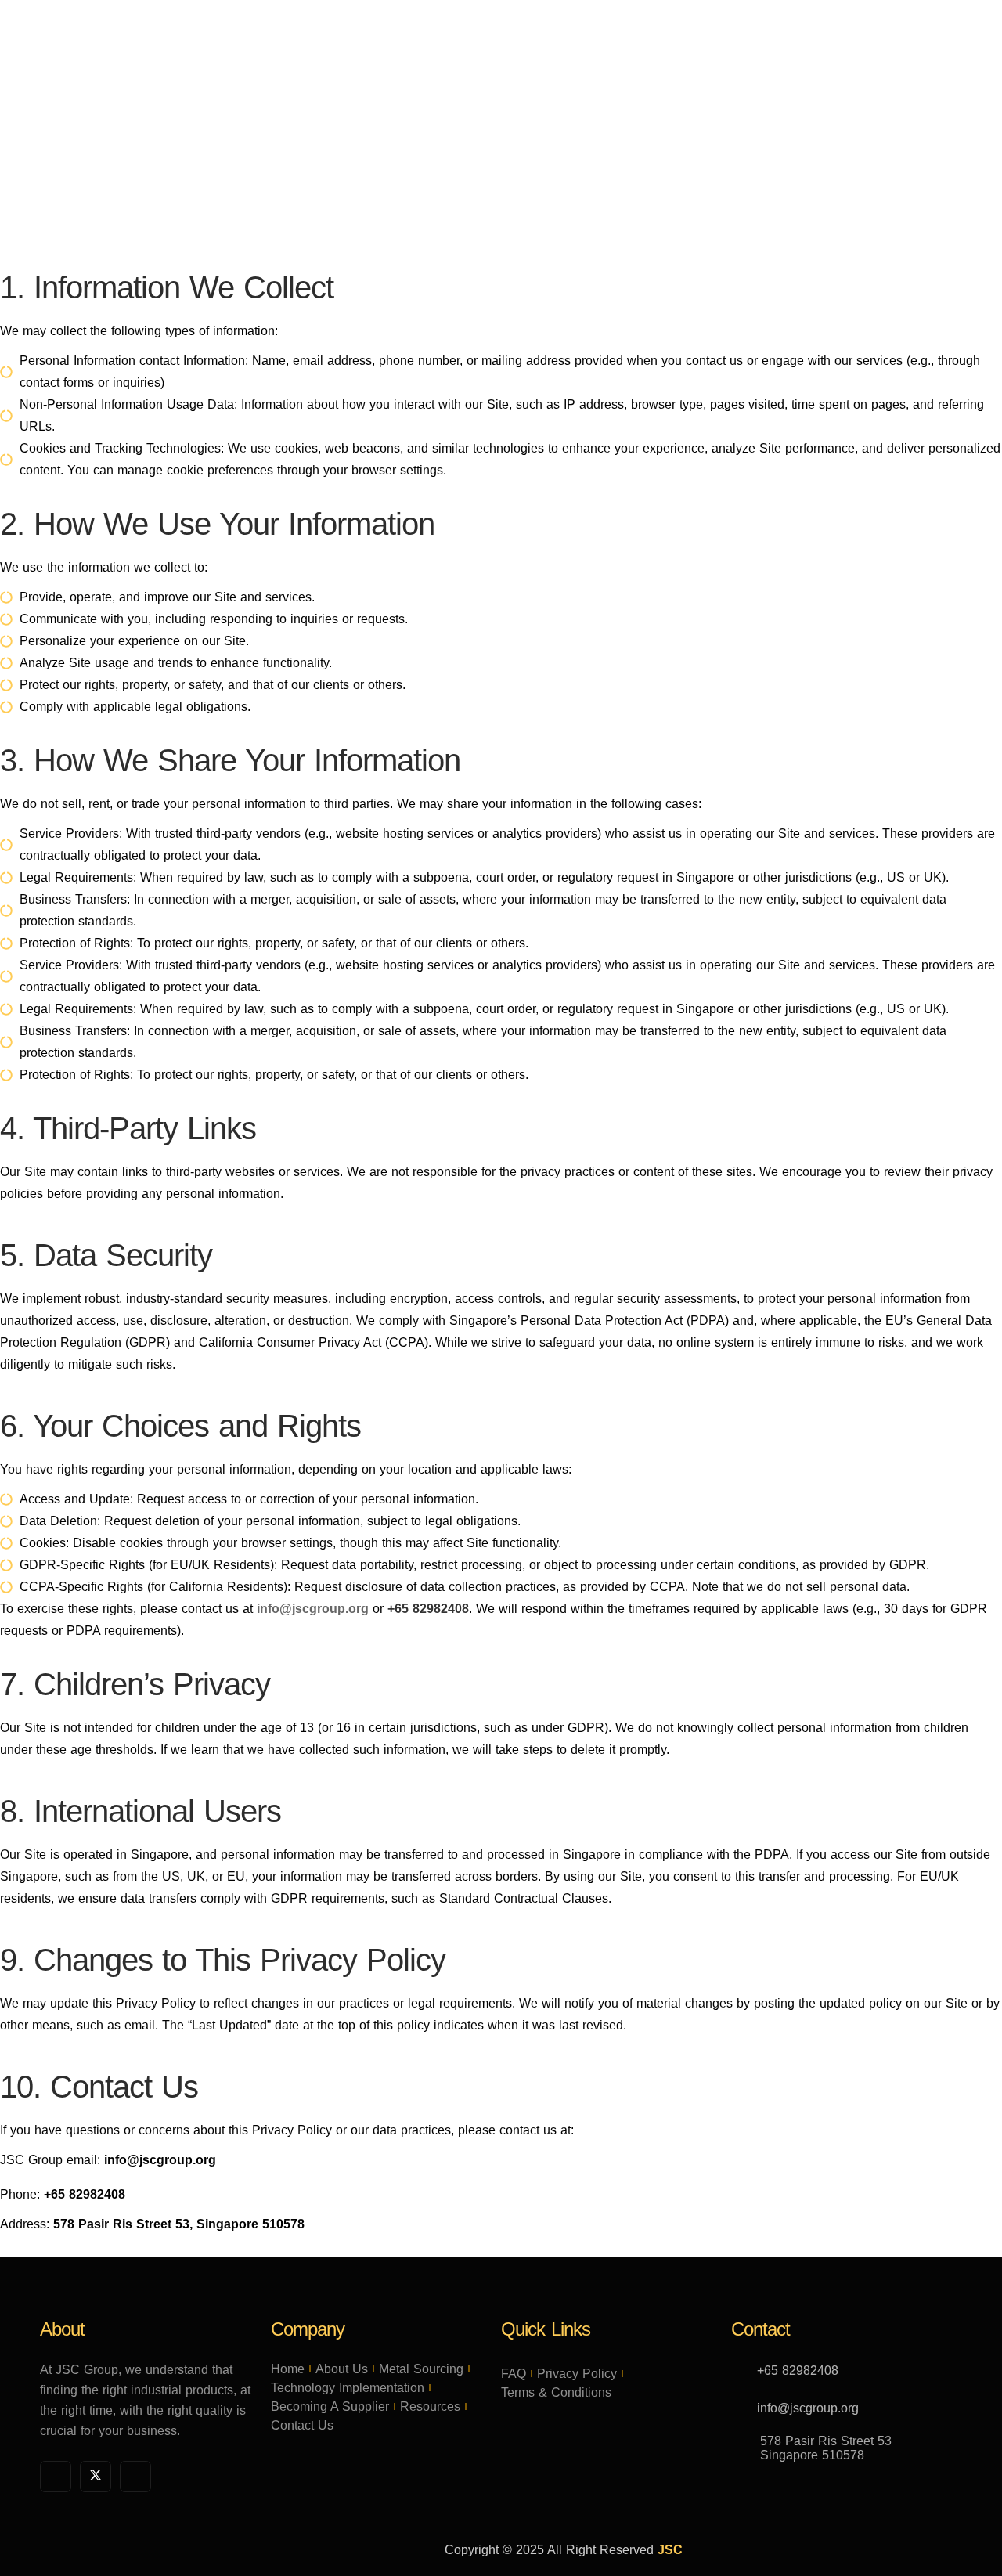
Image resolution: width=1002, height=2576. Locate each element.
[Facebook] (56, 2477)
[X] (96, 2477)
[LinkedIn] (135, 2477)
